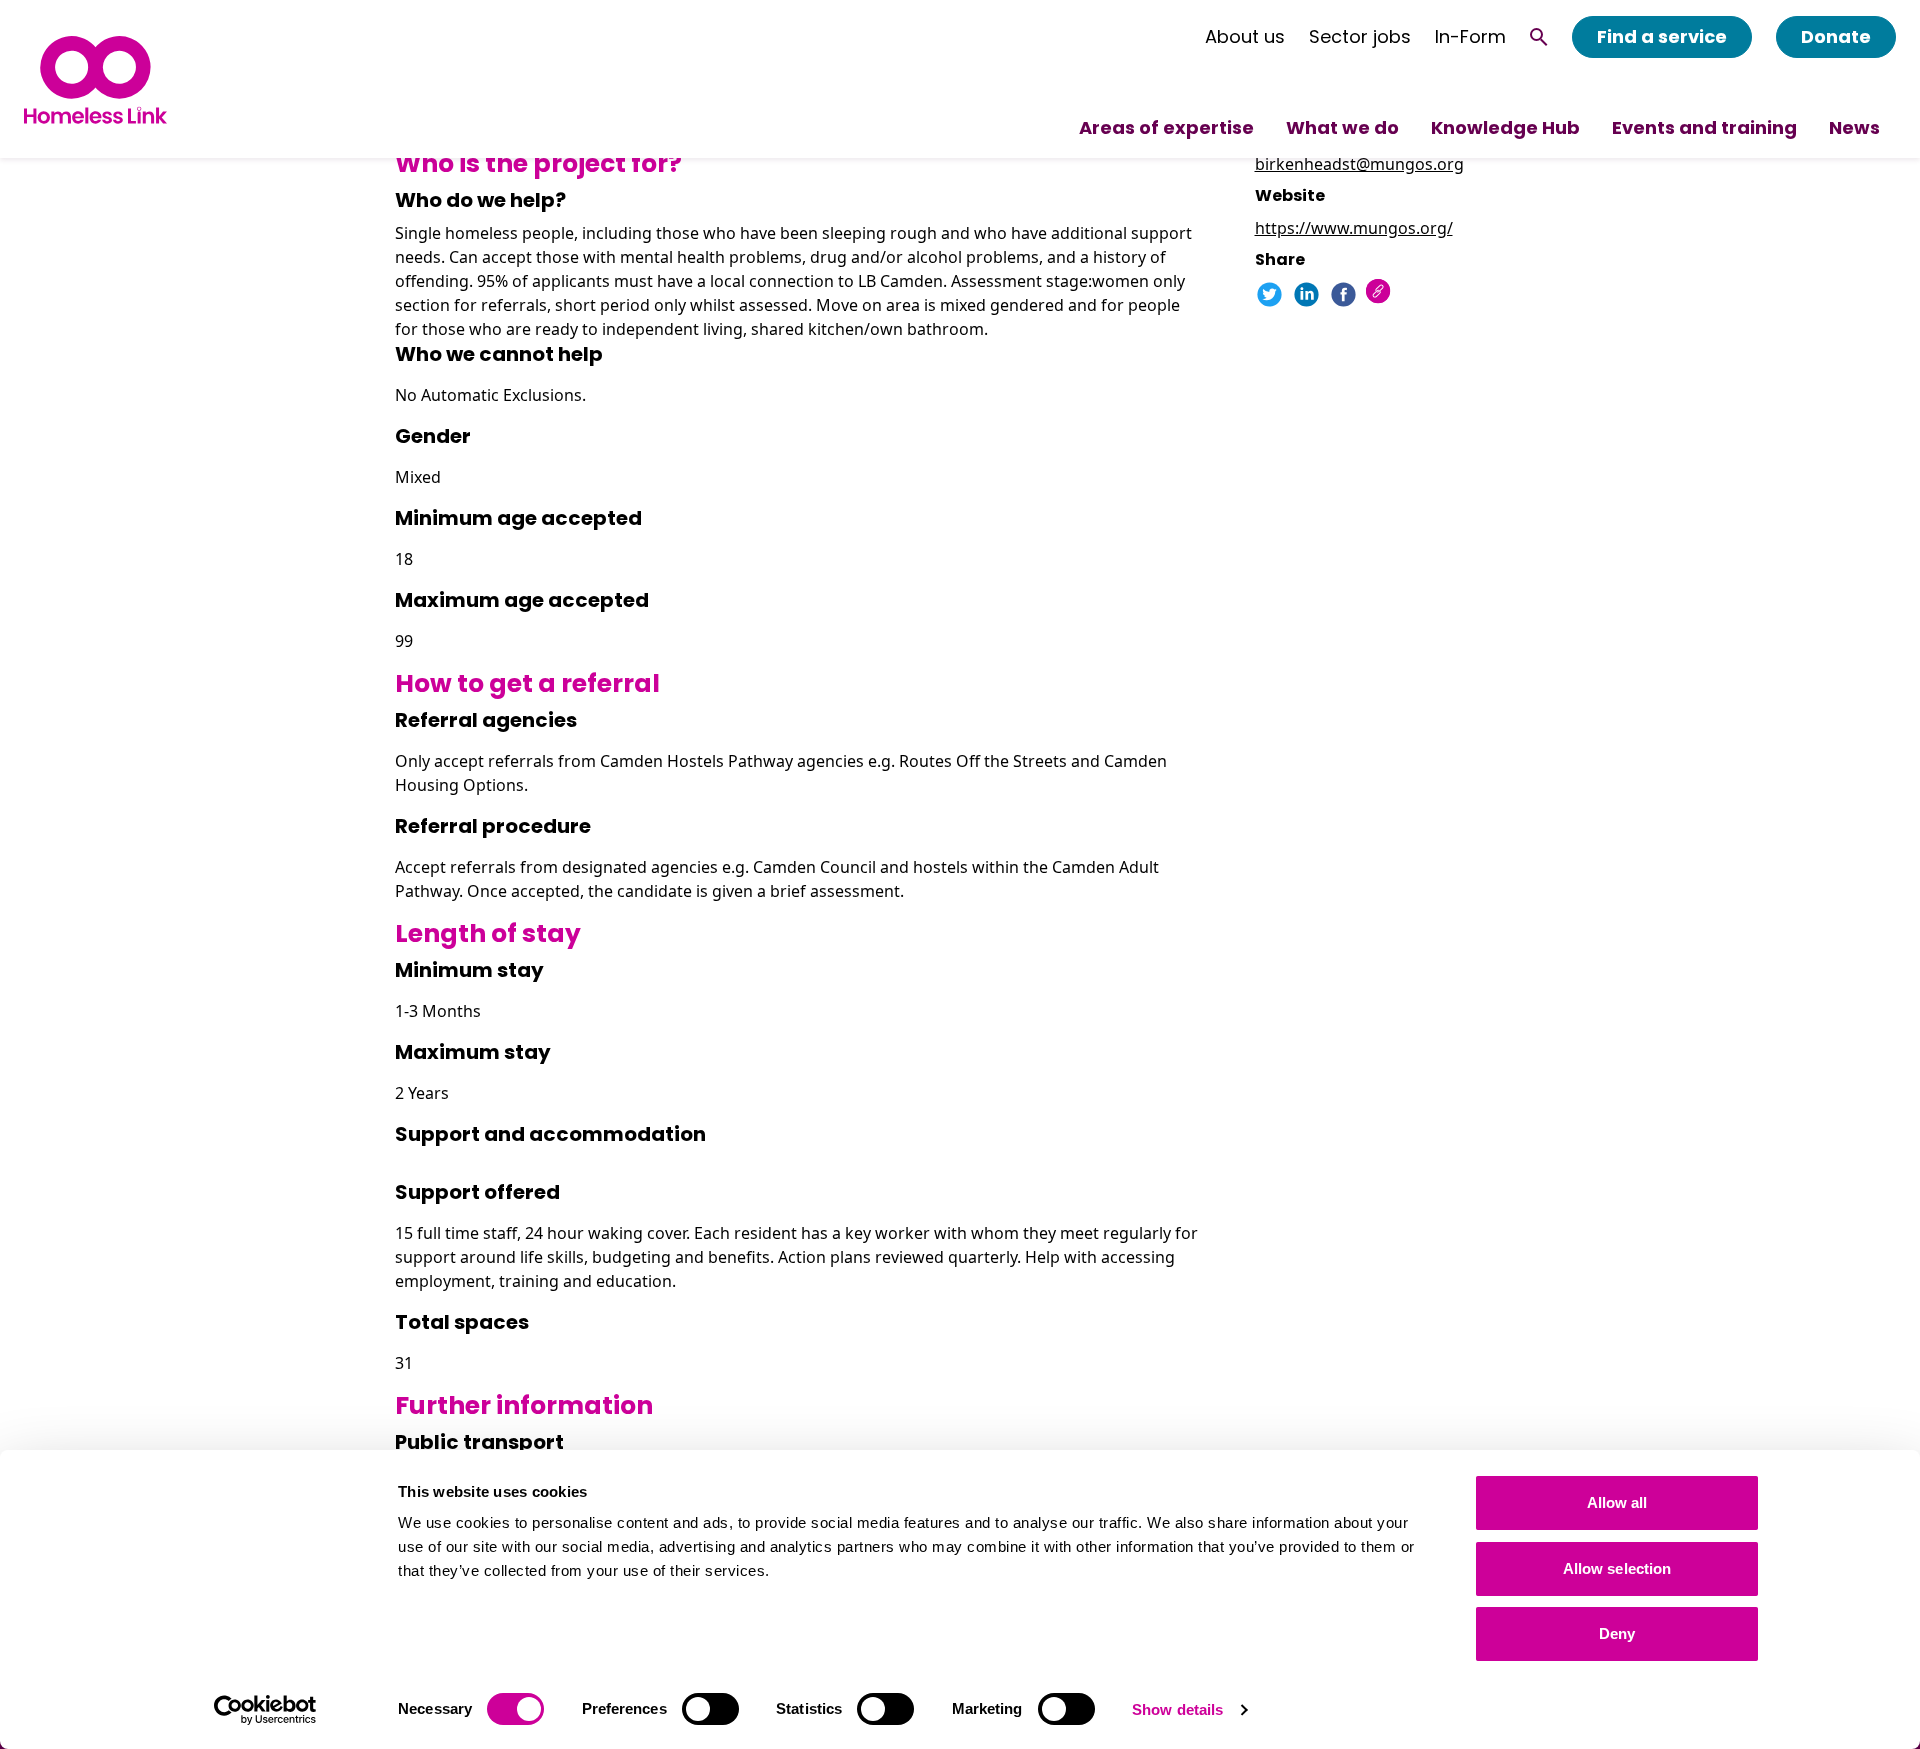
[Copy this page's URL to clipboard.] (1380, 293)
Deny (1617, 1633)
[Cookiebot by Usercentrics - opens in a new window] (265, 1710)
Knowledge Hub (1505, 127)
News (1854, 127)
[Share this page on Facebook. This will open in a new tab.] (1343, 294)
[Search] (1539, 37)
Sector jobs (1360, 37)
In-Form (1470, 37)
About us (1245, 37)
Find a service (1662, 36)
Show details (1177, 1709)
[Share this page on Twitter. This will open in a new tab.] (1269, 294)
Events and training (1704, 127)
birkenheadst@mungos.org (1359, 164)
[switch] (710, 1709)
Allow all (1617, 1502)
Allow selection (1617, 1568)
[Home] (95, 79)
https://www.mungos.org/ (1354, 228)
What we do (1342, 127)
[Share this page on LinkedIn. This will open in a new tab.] (1306, 294)
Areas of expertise (1166, 127)
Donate (1836, 36)
